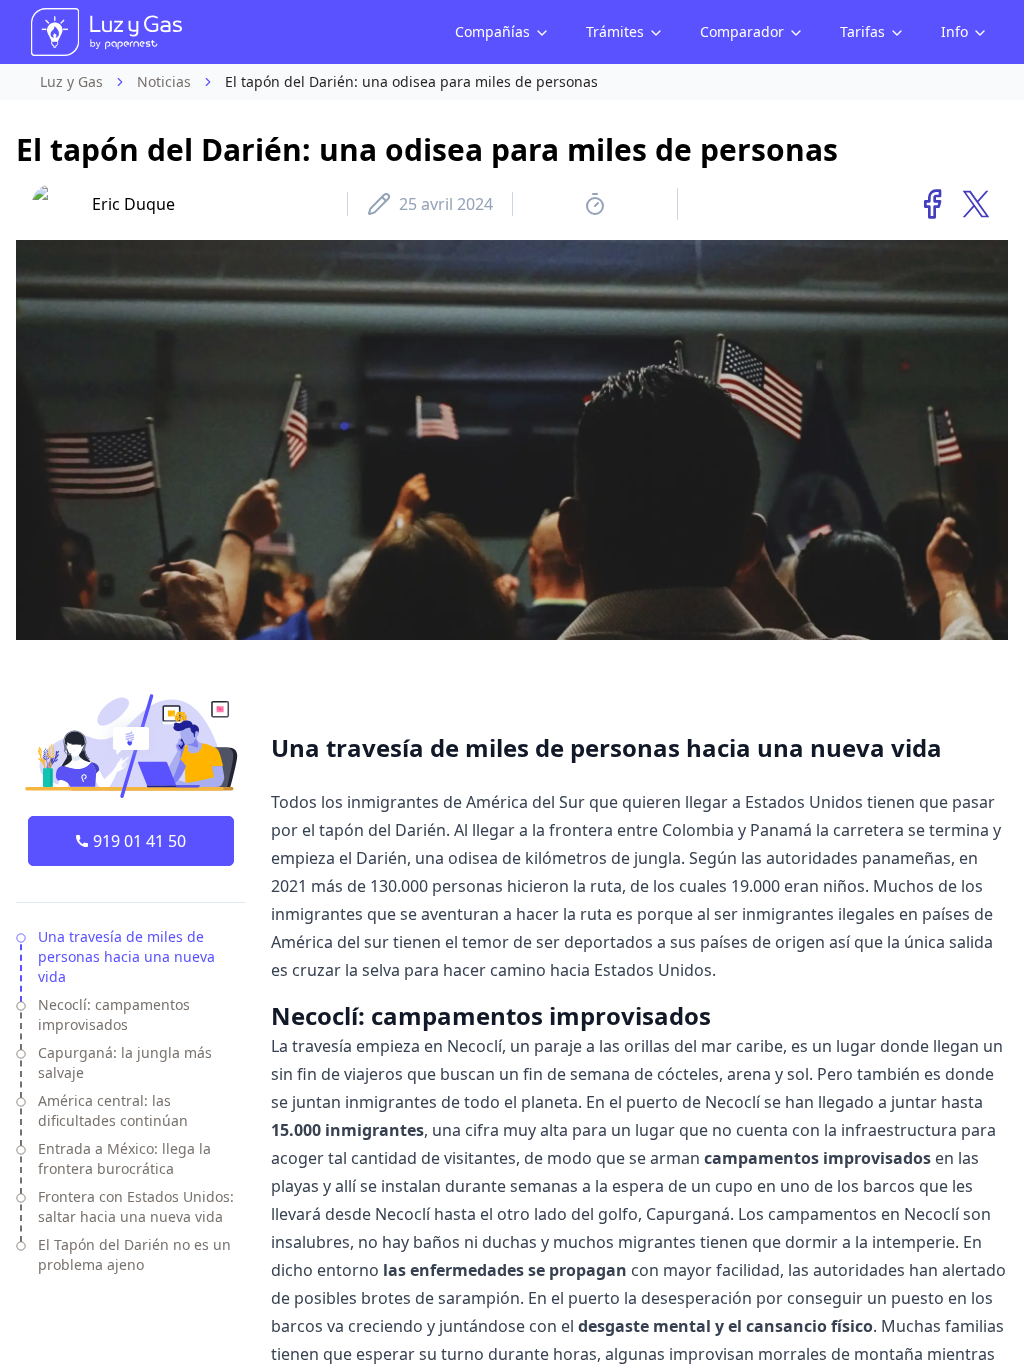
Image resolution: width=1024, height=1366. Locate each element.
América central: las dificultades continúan (113, 1110)
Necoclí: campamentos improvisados (114, 1014)
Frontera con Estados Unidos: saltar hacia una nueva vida (136, 1206)
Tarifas (862, 31)
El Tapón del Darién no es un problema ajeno (134, 1254)
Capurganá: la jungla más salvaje (125, 1062)
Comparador (742, 31)
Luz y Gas (71, 81)
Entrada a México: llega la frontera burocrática (124, 1158)
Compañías (492, 31)
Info (954, 31)
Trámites (615, 31)
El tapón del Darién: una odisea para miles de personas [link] (411, 81)
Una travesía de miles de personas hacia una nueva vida (126, 956)
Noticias (164, 81)
